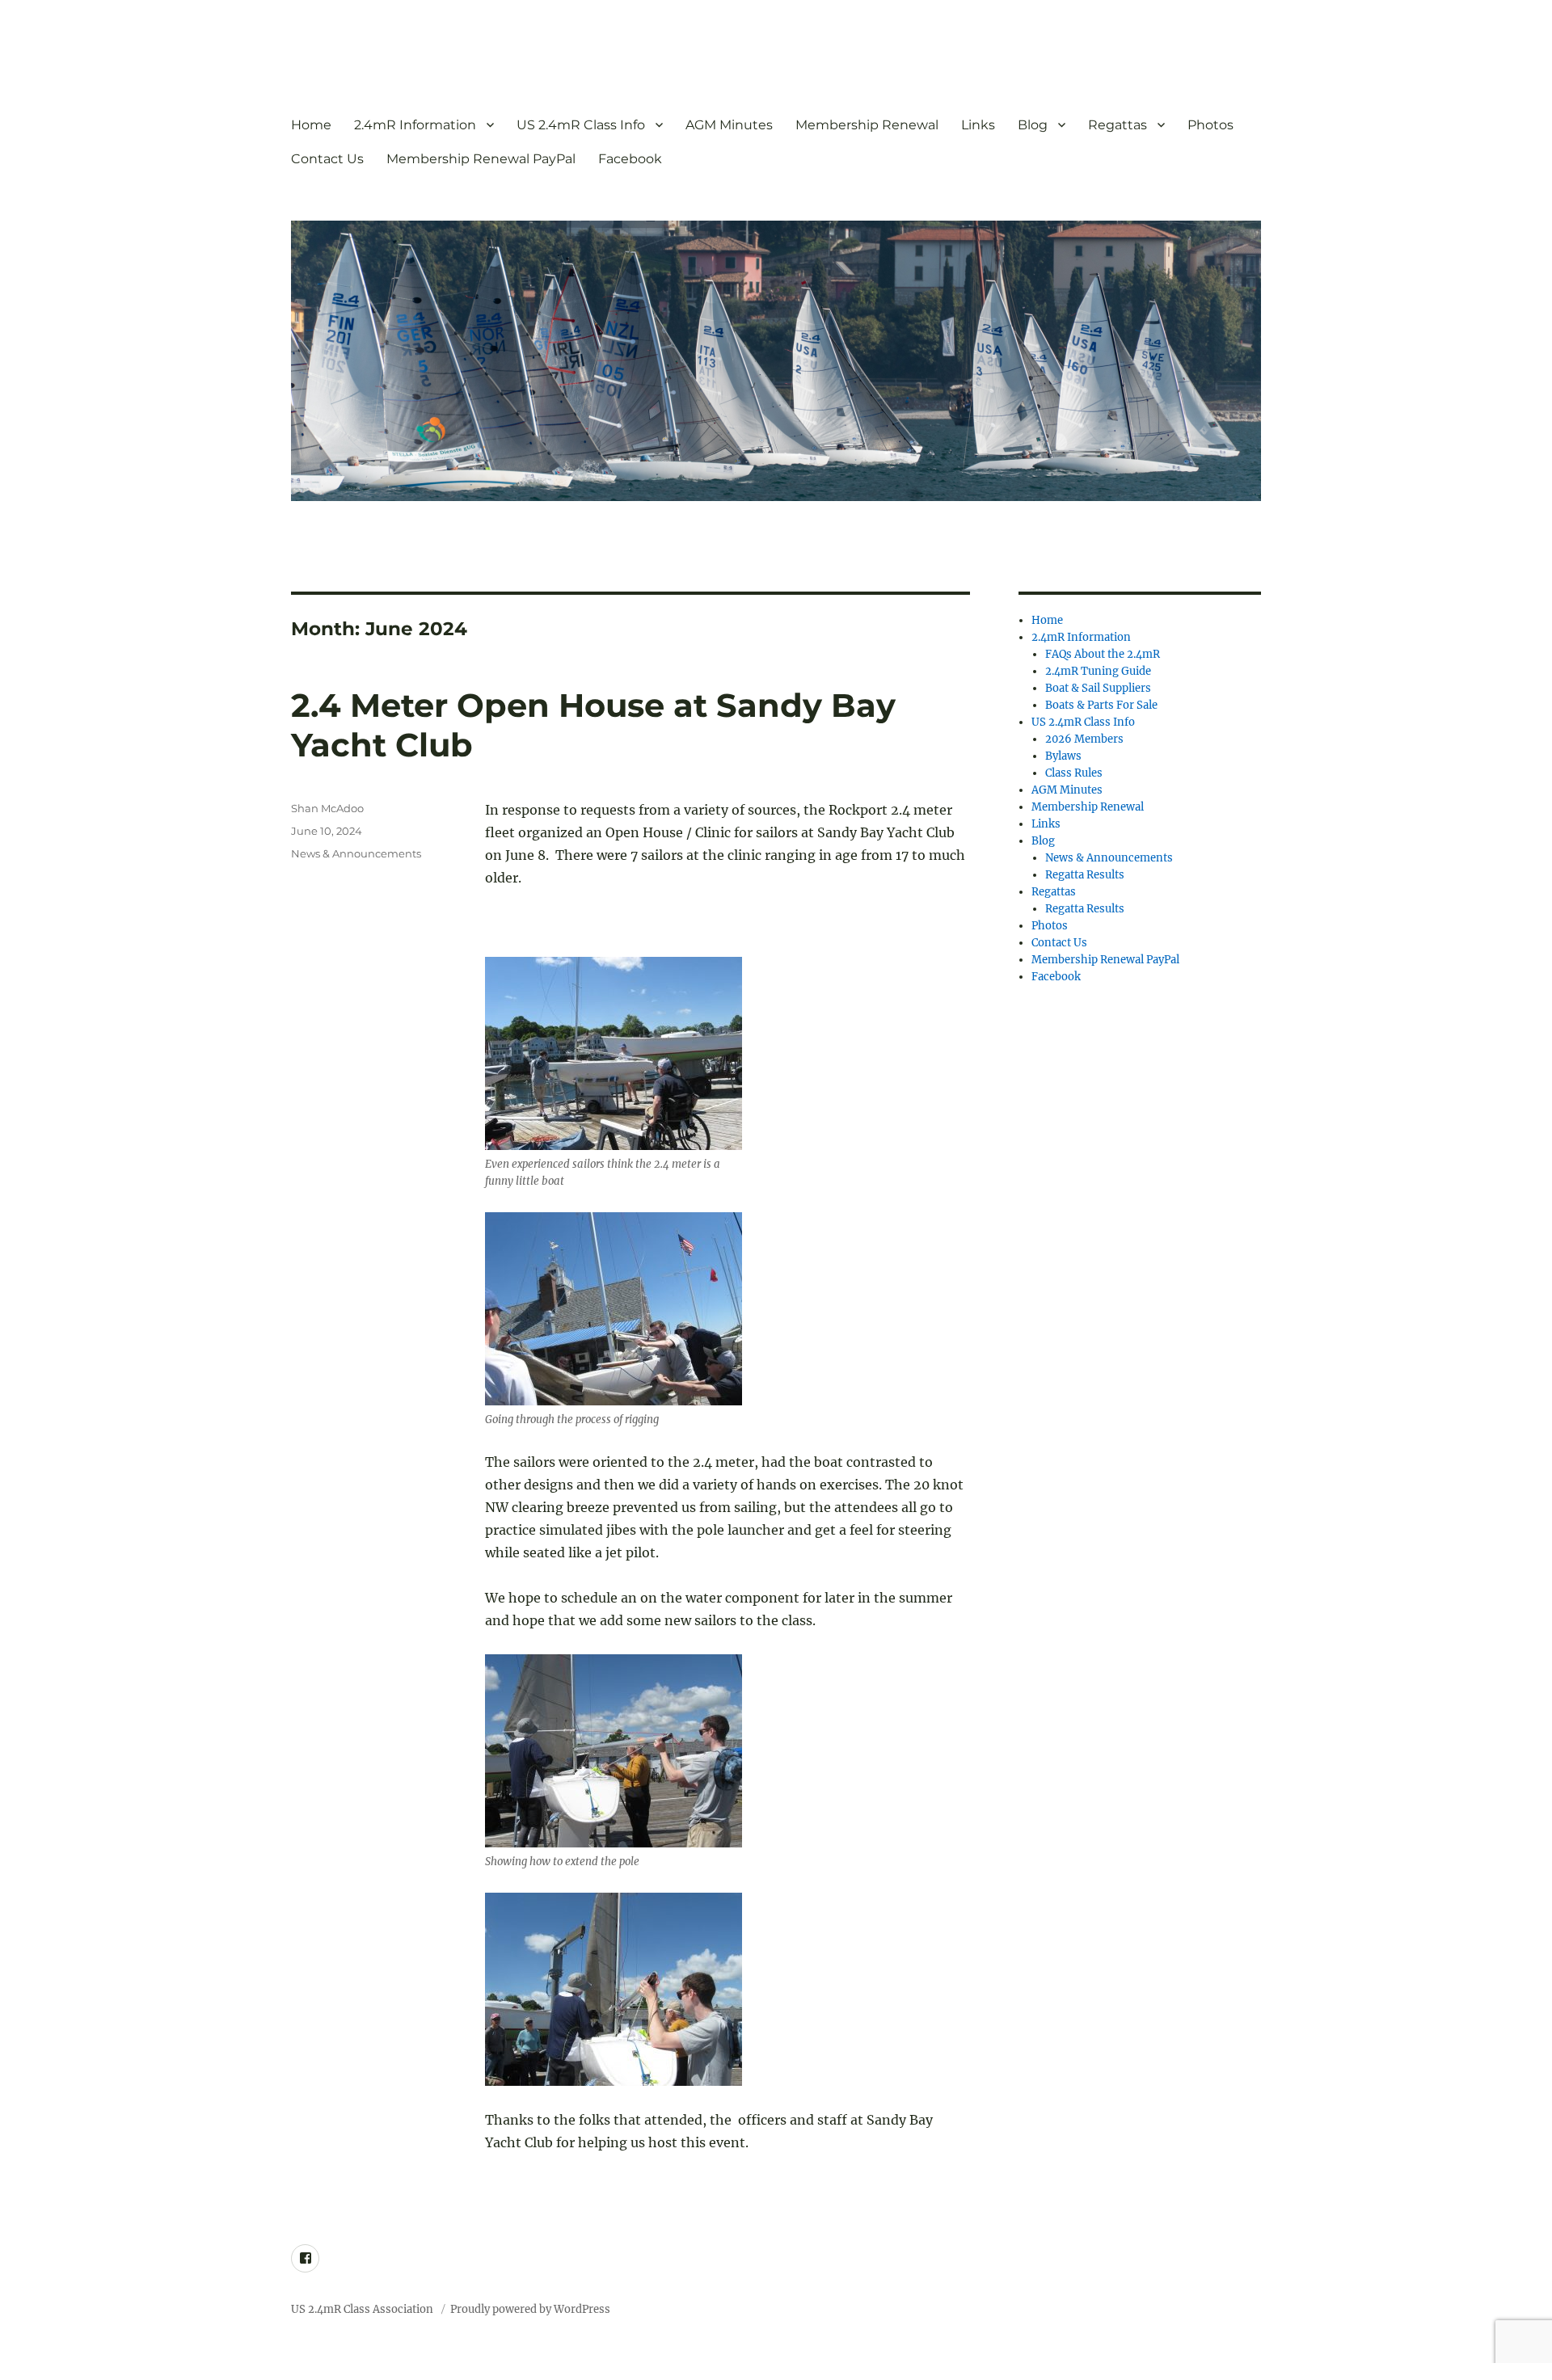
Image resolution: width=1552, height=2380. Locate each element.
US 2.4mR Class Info (581, 125)
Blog (1033, 125)
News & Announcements (356, 853)
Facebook (630, 159)
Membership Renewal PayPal (481, 159)
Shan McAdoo (327, 808)
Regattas (1118, 125)
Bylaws (1063, 756)
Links (978, 125)
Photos (1210, 125)
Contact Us (327, 159)
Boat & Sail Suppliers (1098, 688)
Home (311, 125)
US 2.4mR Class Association (363, 2309)
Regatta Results (1085, 875)
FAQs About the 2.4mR (1103, 654)
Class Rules (1074, 773)
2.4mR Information (415, 125)
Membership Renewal (867, 125)
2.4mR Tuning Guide (1098, 671)
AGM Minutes (729, 125)
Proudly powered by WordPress (530, 2309)
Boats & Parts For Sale (1101, 705)
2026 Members (1084, 739)
